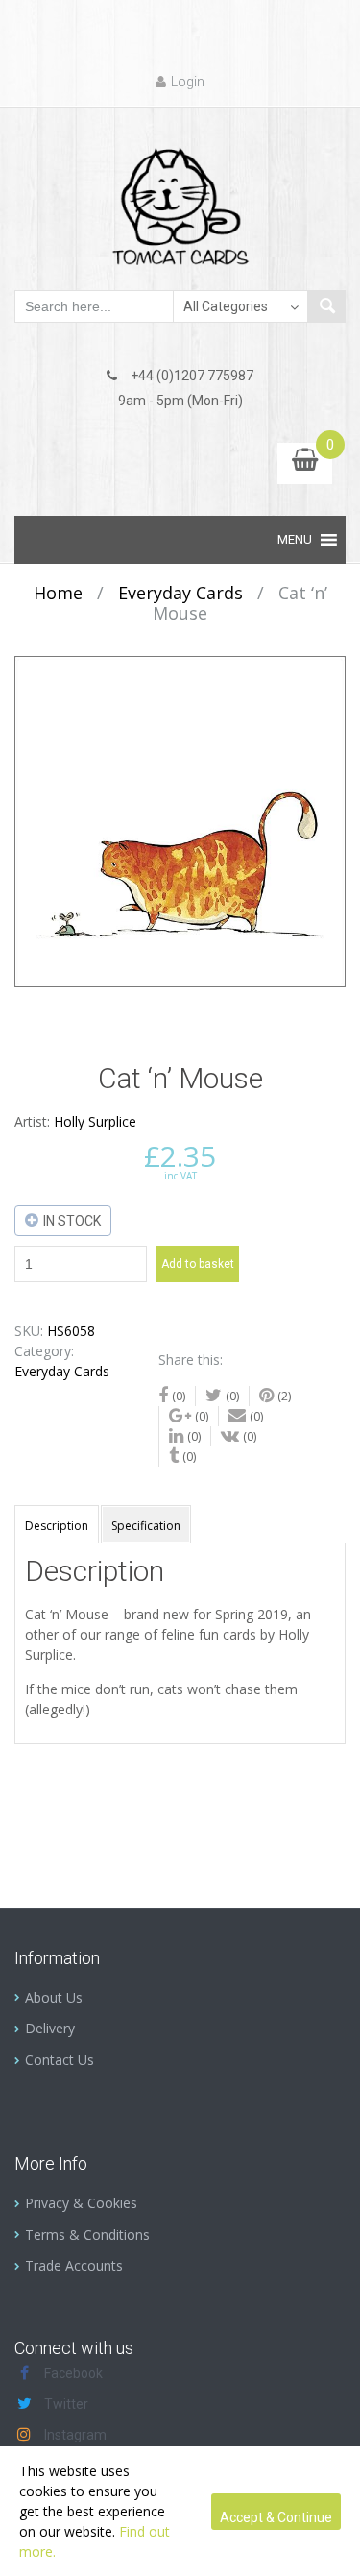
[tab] (57, 1524)
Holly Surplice (95, 1121)
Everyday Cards (180, 593)
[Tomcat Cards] (180, 198)
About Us (54, 1997)
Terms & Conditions (87, 2235)
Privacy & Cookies (81, 2203)
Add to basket (198, 1264)
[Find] (326, 306)
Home (58, 593)
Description (57, 1526)
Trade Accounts (74, 2265)
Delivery (50, 2028)
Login (188, 82)
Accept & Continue (276, 2517)
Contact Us (60, 2060)
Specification (146, 1526)
